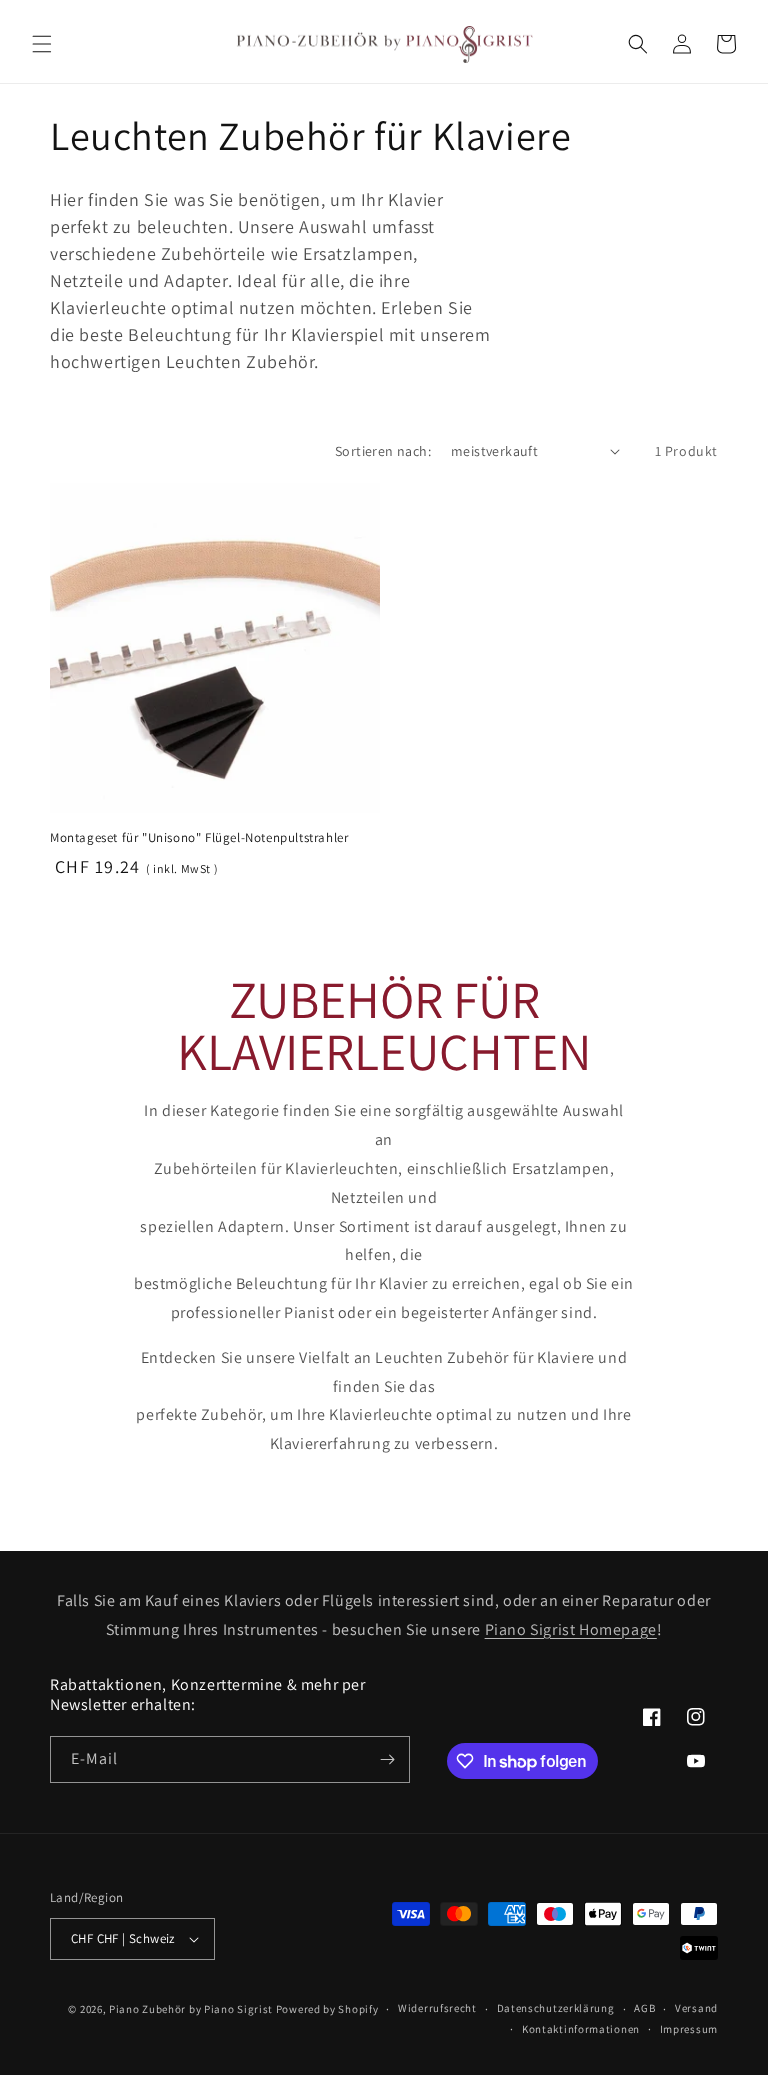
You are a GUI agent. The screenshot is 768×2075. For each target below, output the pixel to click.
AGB (644, 2008)
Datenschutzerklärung (556, 2008)
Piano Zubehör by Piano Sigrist (191, 2009)
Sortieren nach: (383, 451)
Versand (696, 2008)
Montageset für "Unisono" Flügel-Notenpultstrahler (199, 838)
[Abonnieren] (387, 1759)
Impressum (689, 2029)
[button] (42, 44)
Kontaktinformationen (581, 2029)
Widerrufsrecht (437, 2008)
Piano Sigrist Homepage (571, 1629)
